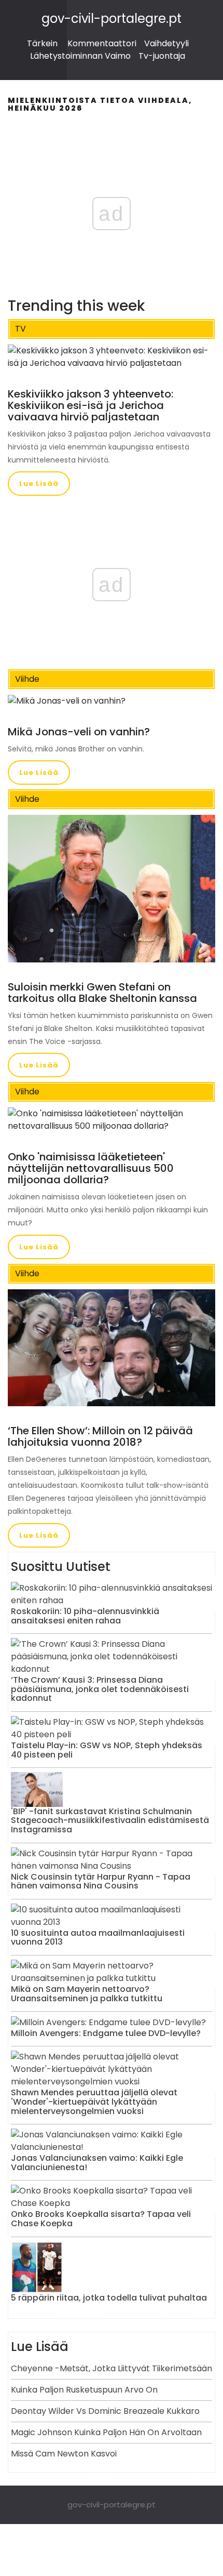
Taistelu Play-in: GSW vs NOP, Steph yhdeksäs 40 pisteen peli (107, 1750)
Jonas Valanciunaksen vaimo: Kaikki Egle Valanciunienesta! (97, 2163)
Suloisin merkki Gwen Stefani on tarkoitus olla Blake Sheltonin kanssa (102, 993)
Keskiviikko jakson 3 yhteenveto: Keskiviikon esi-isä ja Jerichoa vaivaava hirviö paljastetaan (90, 405)
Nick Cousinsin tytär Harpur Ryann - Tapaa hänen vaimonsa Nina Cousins (101, 1881)
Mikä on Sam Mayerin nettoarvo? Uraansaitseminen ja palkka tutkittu (87, 1994)
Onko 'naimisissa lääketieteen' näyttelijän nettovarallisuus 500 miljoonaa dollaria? (91, 1168)
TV (20, 329)
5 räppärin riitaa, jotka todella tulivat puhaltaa (109, 2298)
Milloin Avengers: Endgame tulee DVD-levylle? (106, 2033)
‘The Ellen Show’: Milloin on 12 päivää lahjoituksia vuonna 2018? (100, 1436)
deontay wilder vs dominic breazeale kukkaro (105, 2411)
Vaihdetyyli (166, 43)
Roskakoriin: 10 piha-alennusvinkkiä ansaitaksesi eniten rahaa (85, 1616)
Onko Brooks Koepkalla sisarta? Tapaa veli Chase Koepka (101, 2219)
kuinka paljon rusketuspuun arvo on (84, 2390)
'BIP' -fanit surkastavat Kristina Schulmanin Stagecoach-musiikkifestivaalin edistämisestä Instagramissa (110, 1820)
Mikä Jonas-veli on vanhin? (79, 732)
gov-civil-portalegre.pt (112, 18)
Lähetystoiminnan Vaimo (80, 56)
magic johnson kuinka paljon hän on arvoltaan (106, 2432)
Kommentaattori (102, 43)
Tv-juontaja (162, 56)
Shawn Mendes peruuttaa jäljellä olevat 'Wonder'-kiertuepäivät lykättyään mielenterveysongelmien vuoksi (94, 2102)
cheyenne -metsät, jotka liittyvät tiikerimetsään (112, 2368)
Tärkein (42, 43)
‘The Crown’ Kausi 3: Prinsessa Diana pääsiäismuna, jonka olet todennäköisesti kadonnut (100, 1689)
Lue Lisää (39, 484)
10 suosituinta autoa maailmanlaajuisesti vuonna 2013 (98, 1938)
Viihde (27, 679)
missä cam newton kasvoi (64, 2454)
